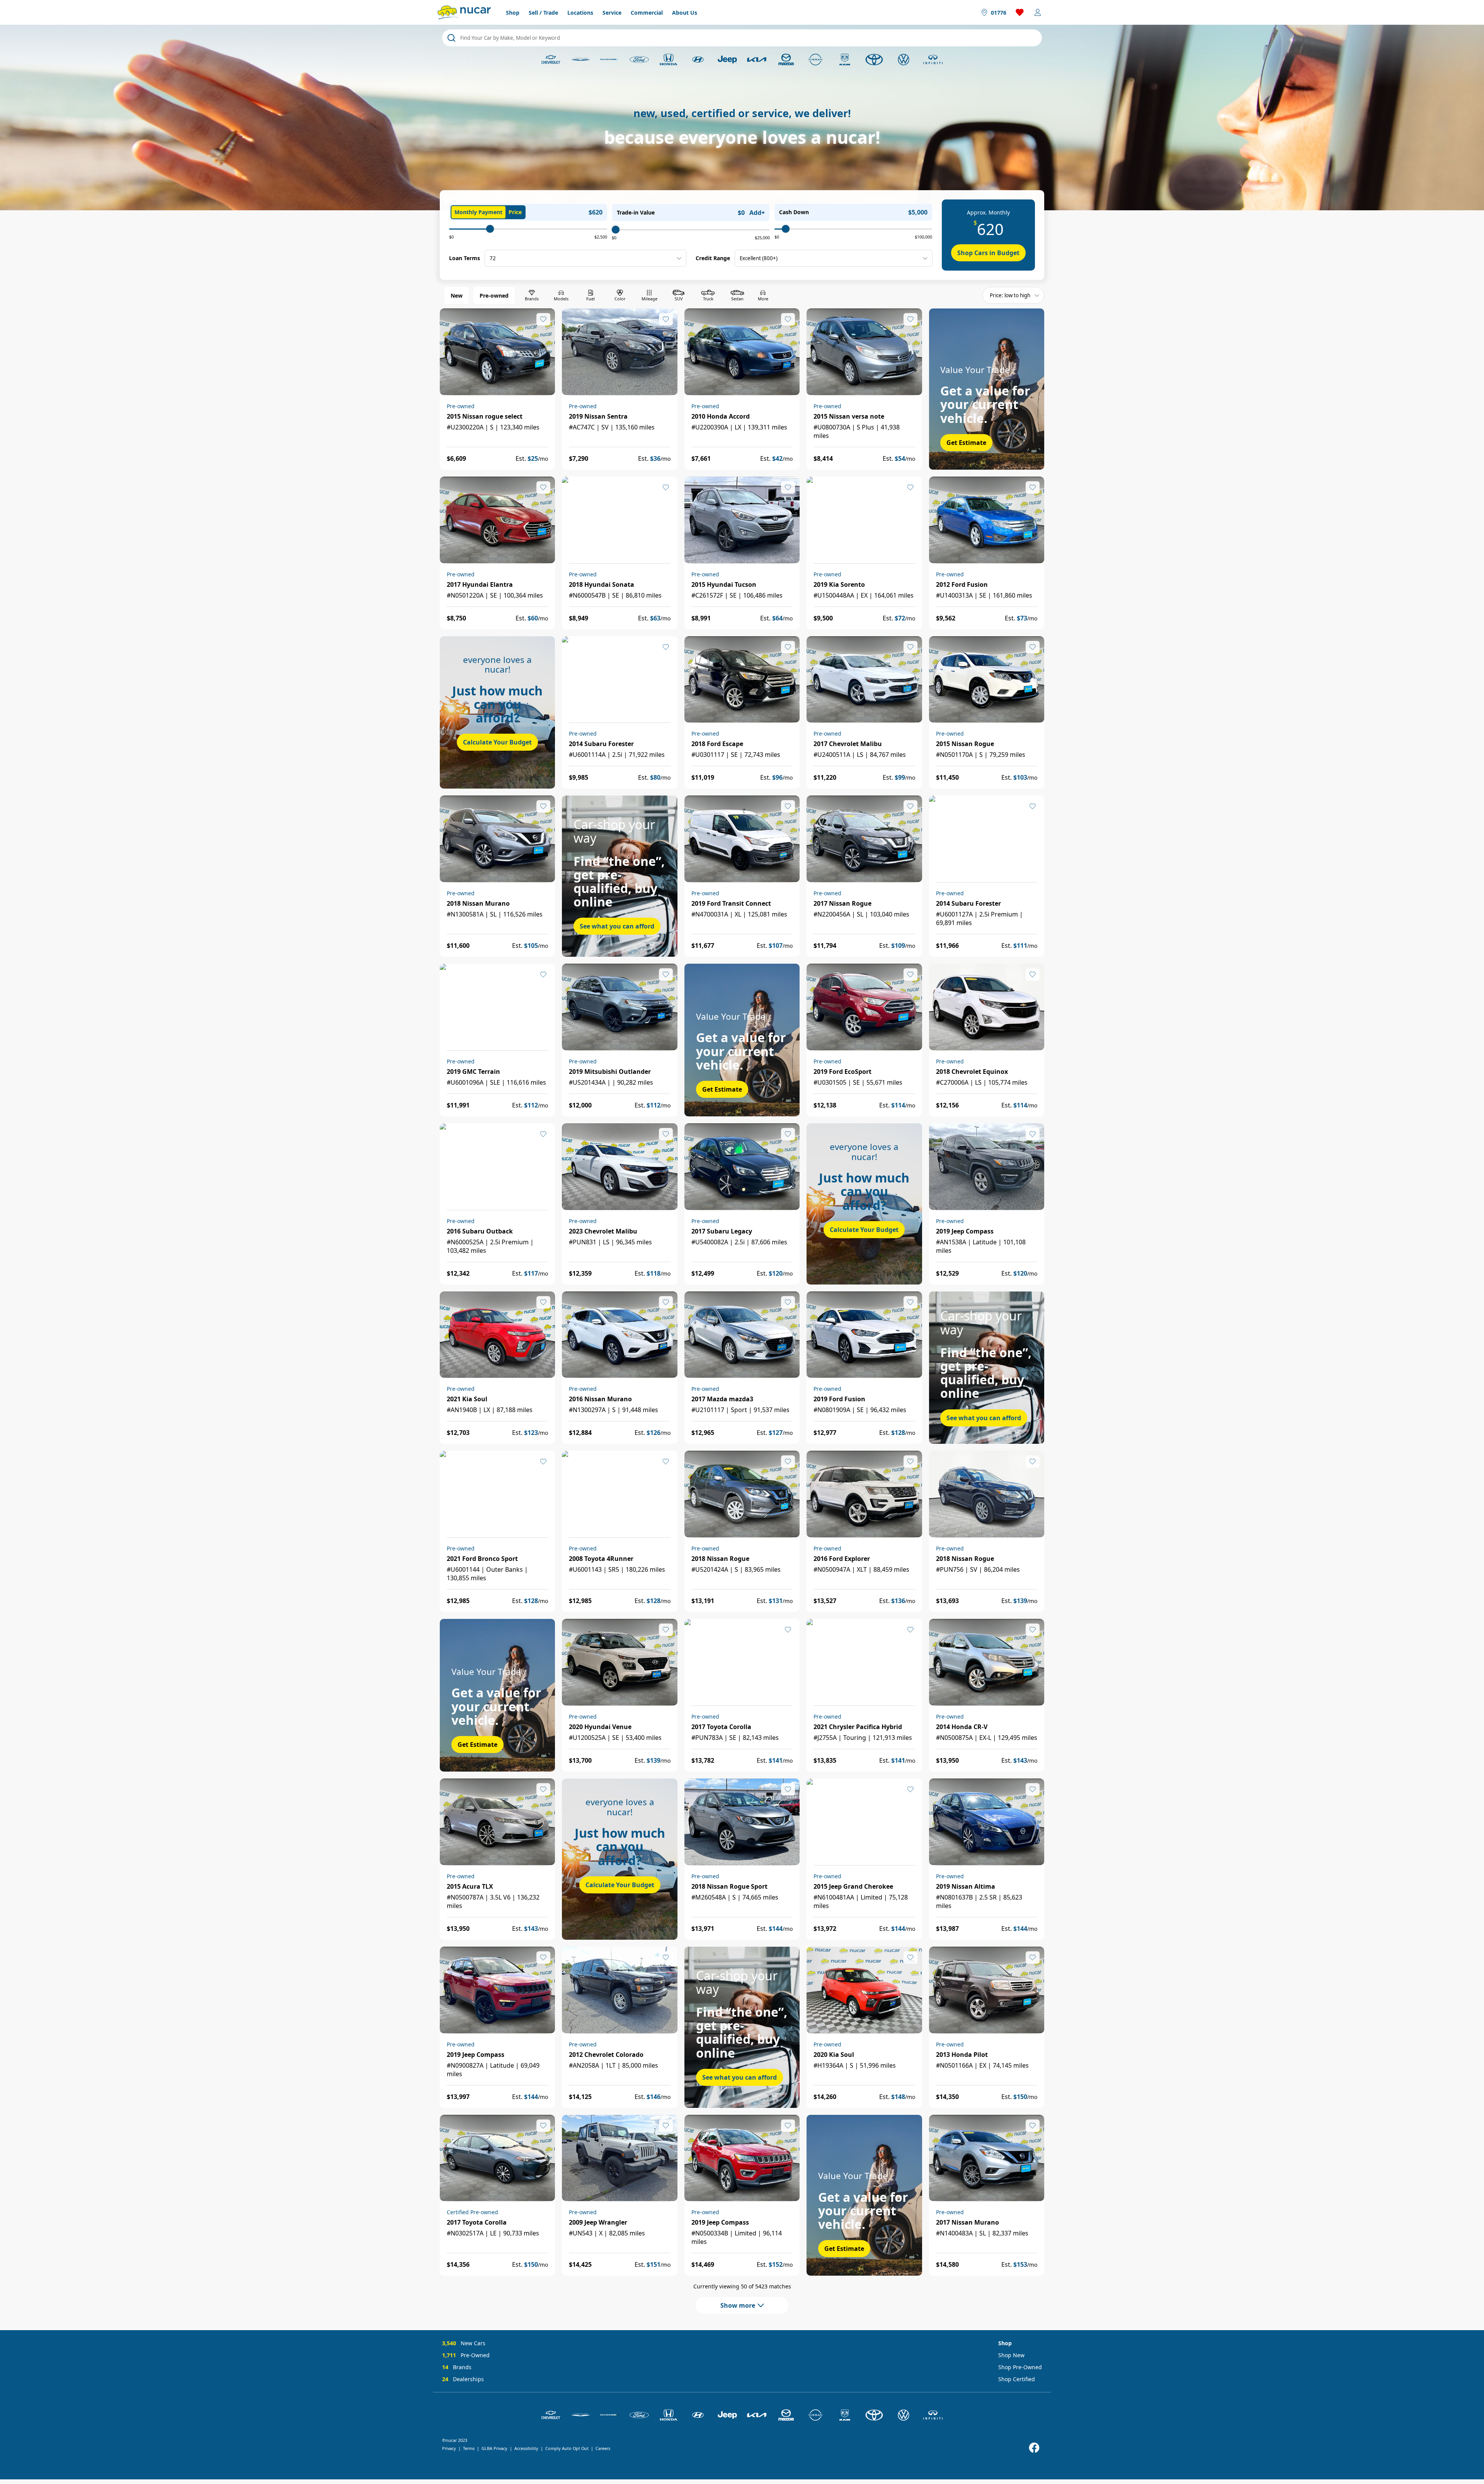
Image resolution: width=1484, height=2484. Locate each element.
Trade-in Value (636, 212)
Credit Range (713, 258)
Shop (513, 13)
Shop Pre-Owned (1020, 2367)
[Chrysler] (580, 60)
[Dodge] (610, 60)
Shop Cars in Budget (988, 253)
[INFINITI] (933, 60)
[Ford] (639, 60)
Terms (469, 2448)
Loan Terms (465, 258)
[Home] (464, 12)
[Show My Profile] (1038, 12)
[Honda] (669, 60)
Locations (580, 13)
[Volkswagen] (904, 60)
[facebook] (1034, 2448)
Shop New (1011, 2355)
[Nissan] (815, 60)
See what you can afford (617, 926)
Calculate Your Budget (497, 742)
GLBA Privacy (494, 2448)
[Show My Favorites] (543, 319)
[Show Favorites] (1020, 12)
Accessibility (526, 2448)
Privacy (449, 2448)
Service (612, 13)
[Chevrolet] (551, 60)
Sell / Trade (543, 13)
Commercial (647, 13)
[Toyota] (874, 60)
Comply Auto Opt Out (567, 2448)
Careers (603, 2448)
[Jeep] (727, 60)
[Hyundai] (698, 60)
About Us (685, 13)
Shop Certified (1017, 2379)
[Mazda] (786, 60)
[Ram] (845, 60)
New (457, 296)
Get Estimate (966, 443)
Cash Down (794, 212)
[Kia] (757, 60)
